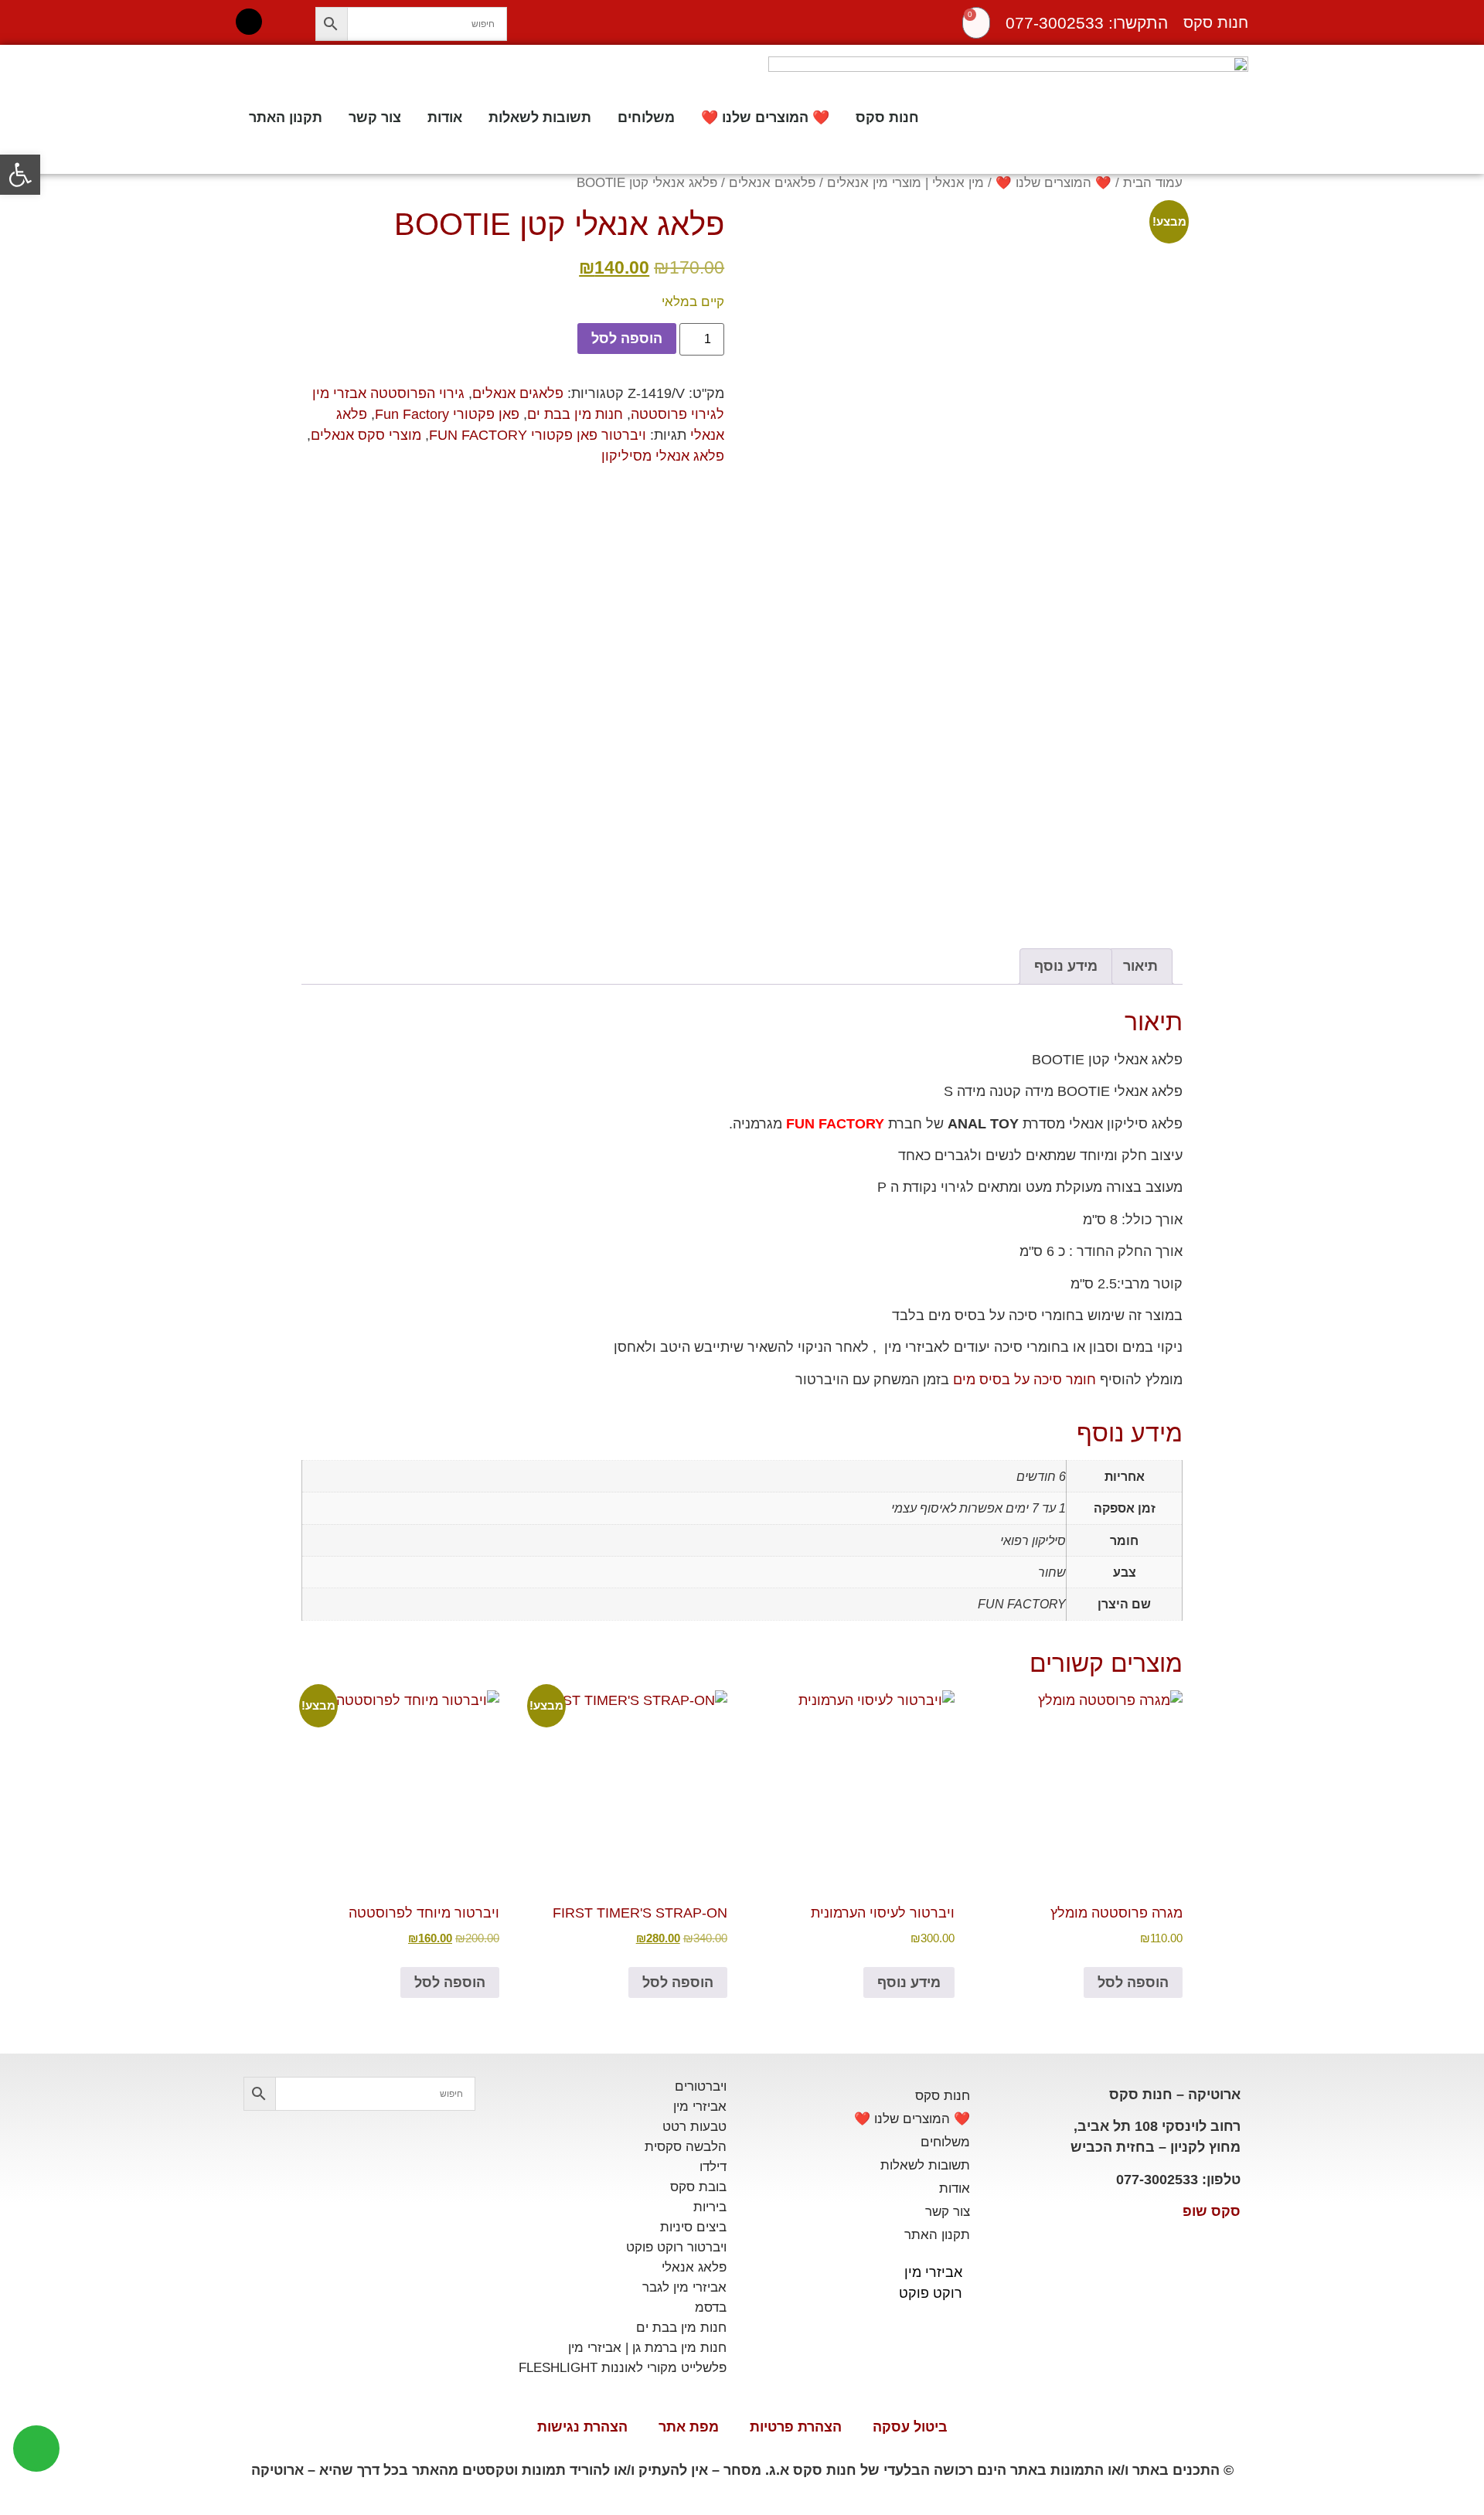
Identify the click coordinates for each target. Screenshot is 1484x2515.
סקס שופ (1212, 2211)
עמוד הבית (1153, 183)
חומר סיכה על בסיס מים (1025, 1380)
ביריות (710, 2207)
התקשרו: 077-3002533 (1087, 23)
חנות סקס (887, 117)
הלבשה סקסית (686, 2147)
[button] (20, 175)
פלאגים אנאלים (772, 183)
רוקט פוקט (931, 2293)
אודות (445, 117)
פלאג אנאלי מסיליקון (663, 456)
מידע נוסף (909, 1982)
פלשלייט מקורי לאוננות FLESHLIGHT (623, 2368)
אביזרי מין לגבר (684, 2287)
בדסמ (711, 2307)
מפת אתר (689, 2427)
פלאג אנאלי (694, 2267)
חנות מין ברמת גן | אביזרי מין (647, 2348)
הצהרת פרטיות (796, 2427)
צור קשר (375, 117)
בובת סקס (698, 2187)
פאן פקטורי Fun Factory (447, 414)
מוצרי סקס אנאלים (366, 435)
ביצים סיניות (693, 2227)
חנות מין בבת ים (575, 414)
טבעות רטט (694, 2127)
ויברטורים (701, 2086)
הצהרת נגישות (582, 2427)
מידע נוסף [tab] (1066, 966)
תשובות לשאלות (540, 117)
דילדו (713, 2167)
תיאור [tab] (1140, 966)
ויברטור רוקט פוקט (676, 2247)
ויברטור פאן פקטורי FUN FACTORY (538, 435)
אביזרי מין (933, 2272)
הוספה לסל (627, 339)
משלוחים (646, 117)
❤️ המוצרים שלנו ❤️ (765, 117)
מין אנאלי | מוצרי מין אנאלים (905, 183)
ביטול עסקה (910, 2427)
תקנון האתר (286, 117)
